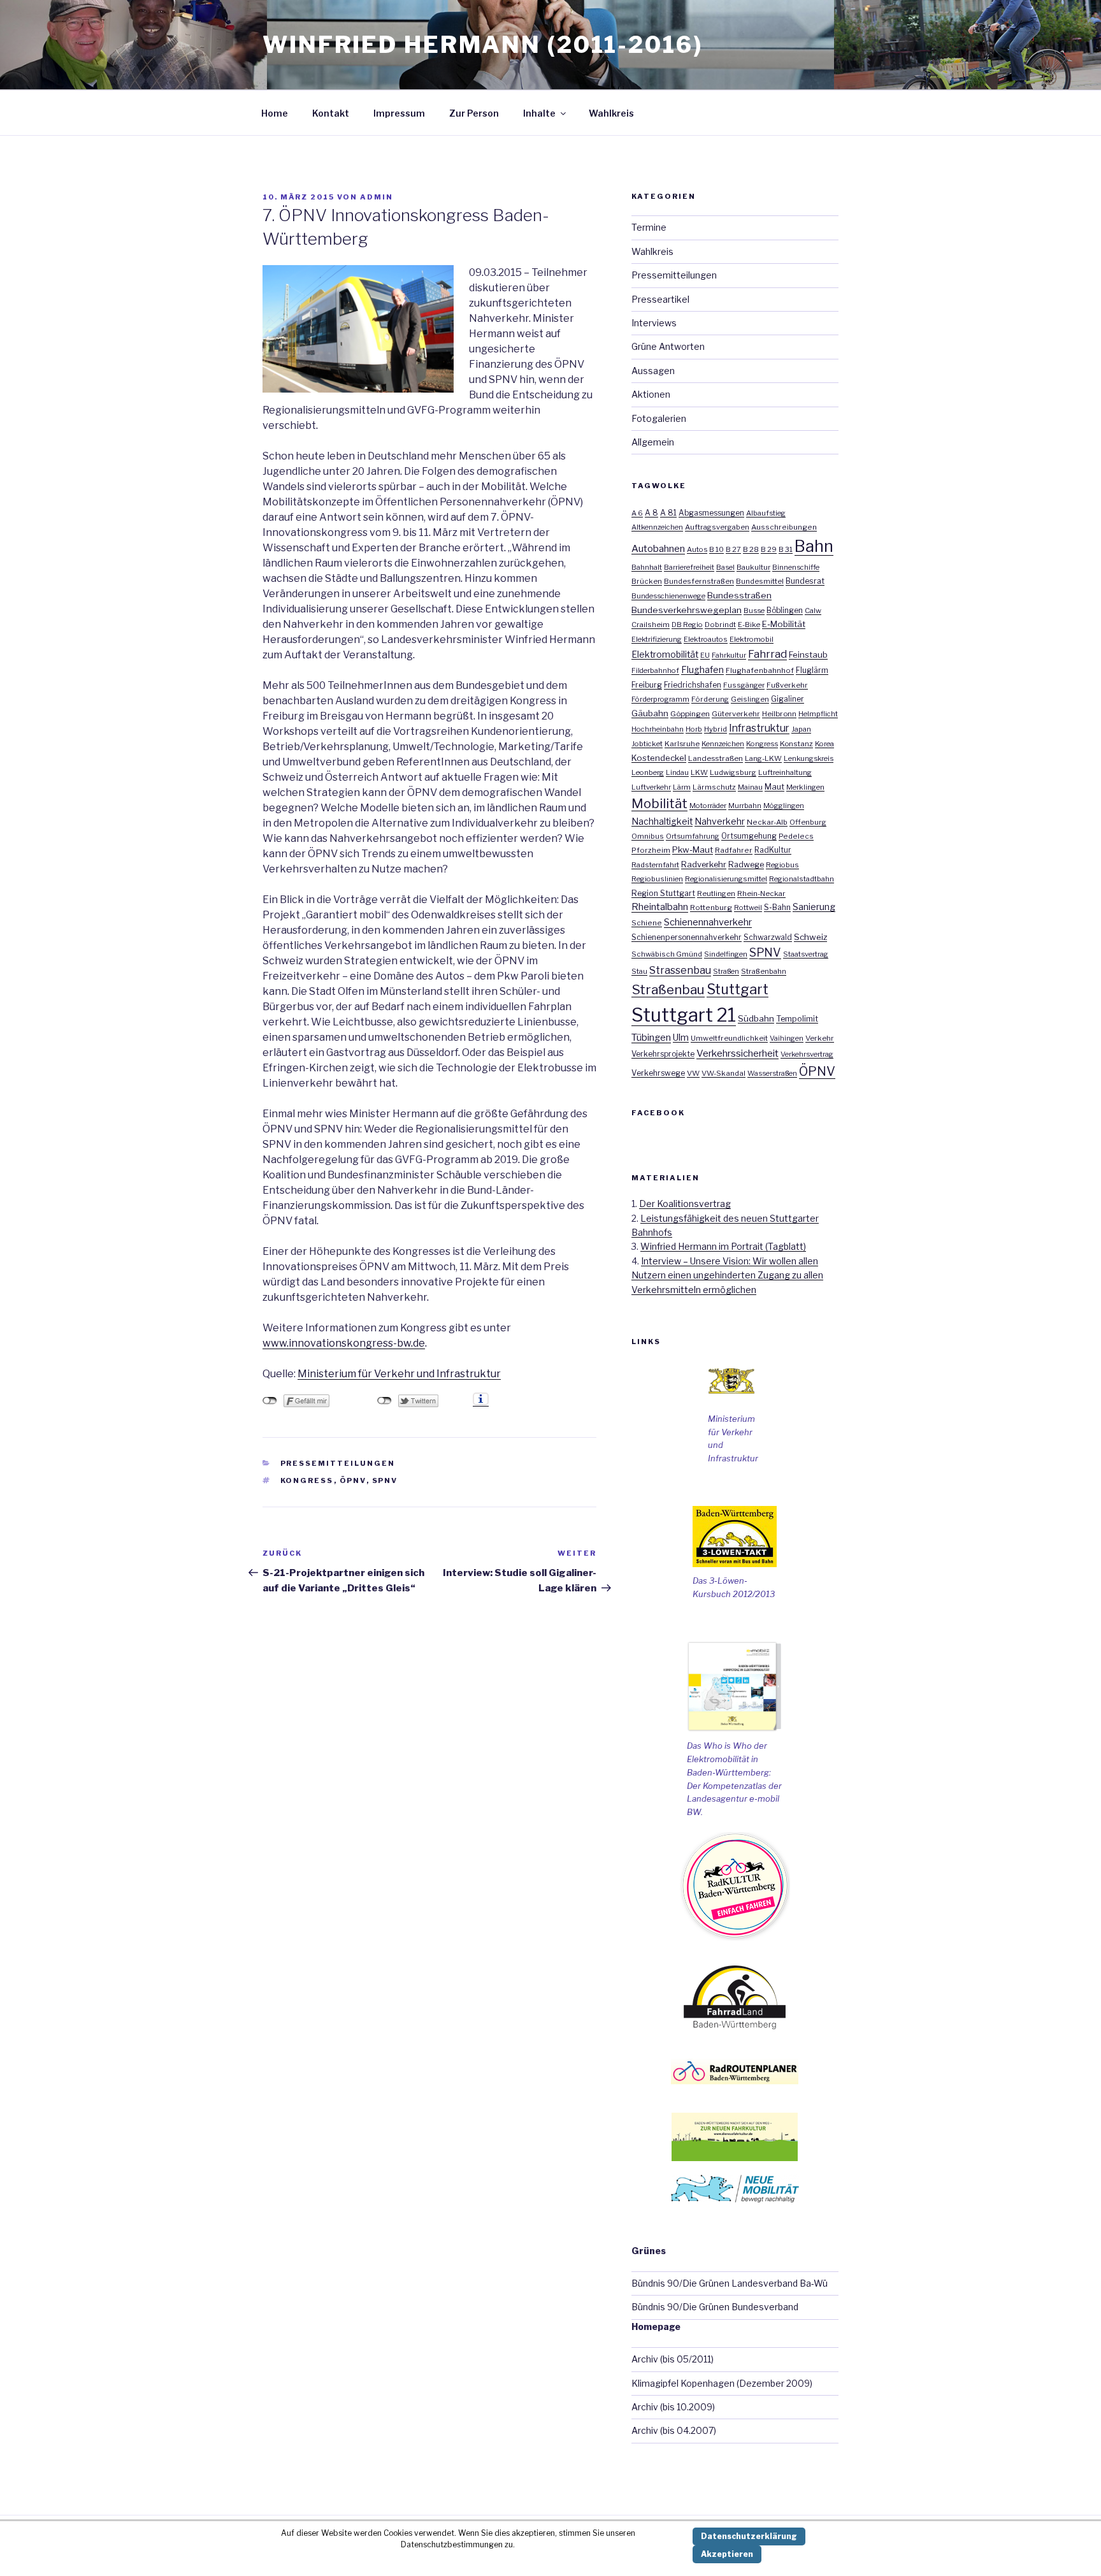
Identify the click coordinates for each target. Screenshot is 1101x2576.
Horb (694, 729)
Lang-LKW (763, 758)
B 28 (751, 549)
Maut (774, 787)
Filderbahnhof (655, 670)
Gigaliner (788, 699)
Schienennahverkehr (708, 922)
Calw (813, 611)
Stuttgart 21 (684, 1015)
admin (377, 197)
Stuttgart (738, 989)
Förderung (710, 699)
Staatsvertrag (806, 954)
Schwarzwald (768, 937)
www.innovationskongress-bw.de (344, 1343)
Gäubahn (650, 713)
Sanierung (814, 907)
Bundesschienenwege (668, 596)
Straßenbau (668, 989)
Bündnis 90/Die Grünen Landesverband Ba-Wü (730, 2283)
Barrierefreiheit (689, 567)
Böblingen (785, 611)
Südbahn (756, 1018)
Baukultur (753, 567)
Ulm (681, 1037)
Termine (649, 227)
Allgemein (653, 442)
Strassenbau (680, 970)
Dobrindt (720, 625)
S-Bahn (777, 907)
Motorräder (708, 806)
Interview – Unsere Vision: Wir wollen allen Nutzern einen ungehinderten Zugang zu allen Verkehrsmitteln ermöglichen (727, 1275)
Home (275, 113)
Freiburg (647, 685)
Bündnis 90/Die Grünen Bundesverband (715, 2307)
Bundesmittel (760, 581)
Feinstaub (808, 655)
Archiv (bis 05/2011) (673, 2359)
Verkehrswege (658, 1073)
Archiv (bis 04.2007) (674, 2430)
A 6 (637, 513)
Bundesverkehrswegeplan (687, 610)
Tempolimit (797, 1019)
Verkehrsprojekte (663, 1054)
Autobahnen (658, 548)
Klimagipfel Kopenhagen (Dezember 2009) (722, 2383)
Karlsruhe (682, 744)
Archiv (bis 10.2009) (673, 2407)
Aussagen (653, 371)
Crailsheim (651, 625)
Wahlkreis (611, 113)
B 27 (733, 549)
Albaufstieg (766, 513)
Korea (824, 744)
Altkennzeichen (657, 527)
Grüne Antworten (668, 346)
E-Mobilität (784, 624)
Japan (801, 729)
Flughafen (702, 670)
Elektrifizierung (657, 639)
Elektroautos (706, 639)
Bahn (814, 546)
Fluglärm (812, 670)
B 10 (716, 549)
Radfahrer (734, 850)
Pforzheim (651, 850)
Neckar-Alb (767, 822)
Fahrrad (767, 654)
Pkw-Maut (693, 850)
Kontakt (331, 113)
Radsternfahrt (655, 865)
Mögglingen (784, 806)
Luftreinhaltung (785, 772)
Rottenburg (711, 908)
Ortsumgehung (749, 836)
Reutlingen (716, 894)
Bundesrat (805, 581)
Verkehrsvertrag (807, 1054)
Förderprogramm (660, 699)
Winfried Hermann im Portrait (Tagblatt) (723, 1246)
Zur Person (474, 113)
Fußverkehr (787, 685)
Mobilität (659, 803)
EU (705, 655)
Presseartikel (660, 299)
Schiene (647, 923)
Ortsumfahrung (693, 836)
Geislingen (750, 699)
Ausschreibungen (784, 527)
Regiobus (782, 865)
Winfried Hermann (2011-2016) (483, 45)
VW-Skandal (723, 1073)
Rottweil (748, 908)
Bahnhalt (647, 567)
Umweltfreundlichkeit (729, 1038)
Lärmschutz (714, 787)
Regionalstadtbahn (802, 879)
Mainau (750, 787)
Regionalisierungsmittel (726, 879)
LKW (699, 772)
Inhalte (539, 113)
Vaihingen (787, 1038)
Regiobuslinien (657, 879)
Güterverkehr (736, 714)
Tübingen (651, 1038)
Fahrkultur (729, 655)
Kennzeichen (723, 744)
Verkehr (820, 1038)
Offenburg (808, 822)
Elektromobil (752, 639)
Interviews (654, 323)
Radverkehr (704, 864)
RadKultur (773, 850)
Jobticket (647, 744)
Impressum (399, 113)
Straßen (726, 971)
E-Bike (749, 625)
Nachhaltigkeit (662, 821)
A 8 (651, 513)
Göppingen (690, 714)
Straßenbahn (764, 971)
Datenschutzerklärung (749, 2536)
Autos (697, 549)
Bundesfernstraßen (699, 581)
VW (693, 1073)
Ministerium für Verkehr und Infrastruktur (399, 1374)
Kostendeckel (659, 758)
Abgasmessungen (711, 513)
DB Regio (687, 625)
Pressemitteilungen (338, 1463)
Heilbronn (779, 714)
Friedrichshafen (693, 685)
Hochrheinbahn (658, 729)
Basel (725, 567)
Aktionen (651, 394)
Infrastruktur (759, 728)
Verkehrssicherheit (738, 1053)
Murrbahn (745, 806)
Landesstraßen (716, 758)
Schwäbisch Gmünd (667, 954)
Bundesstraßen (739, 595)
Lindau (677, 772)
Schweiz (810, 937)
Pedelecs (796, 836)
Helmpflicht (818, 714)
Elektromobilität (665, 655)
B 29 (769, 549)
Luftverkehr (651, 787)
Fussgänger (744, 685)
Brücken (647, 581)
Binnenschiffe (796, 567)
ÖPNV (353, 1480)
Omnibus (648, 836)
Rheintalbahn (660, 907)
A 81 (668, 513)
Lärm (682, 787)
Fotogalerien (659, 418)
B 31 (786, 549)
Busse (754, 611)
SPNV (385, 1480)
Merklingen (805, 787)
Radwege (746, 865)
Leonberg (648, 772)
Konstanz (796, 744)
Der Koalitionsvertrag (685, 1204)
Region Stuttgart (663, 893)
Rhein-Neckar (761, 894)
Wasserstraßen (772, 1073)
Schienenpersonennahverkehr (687, 937)
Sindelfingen (726, 954)
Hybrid (716, 729)
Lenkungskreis (809, 758)
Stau (639, 971)
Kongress (307, 1480)
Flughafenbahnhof (760, 670)
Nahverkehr (720, 821)
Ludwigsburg (733, 772)
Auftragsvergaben (717, 527)
